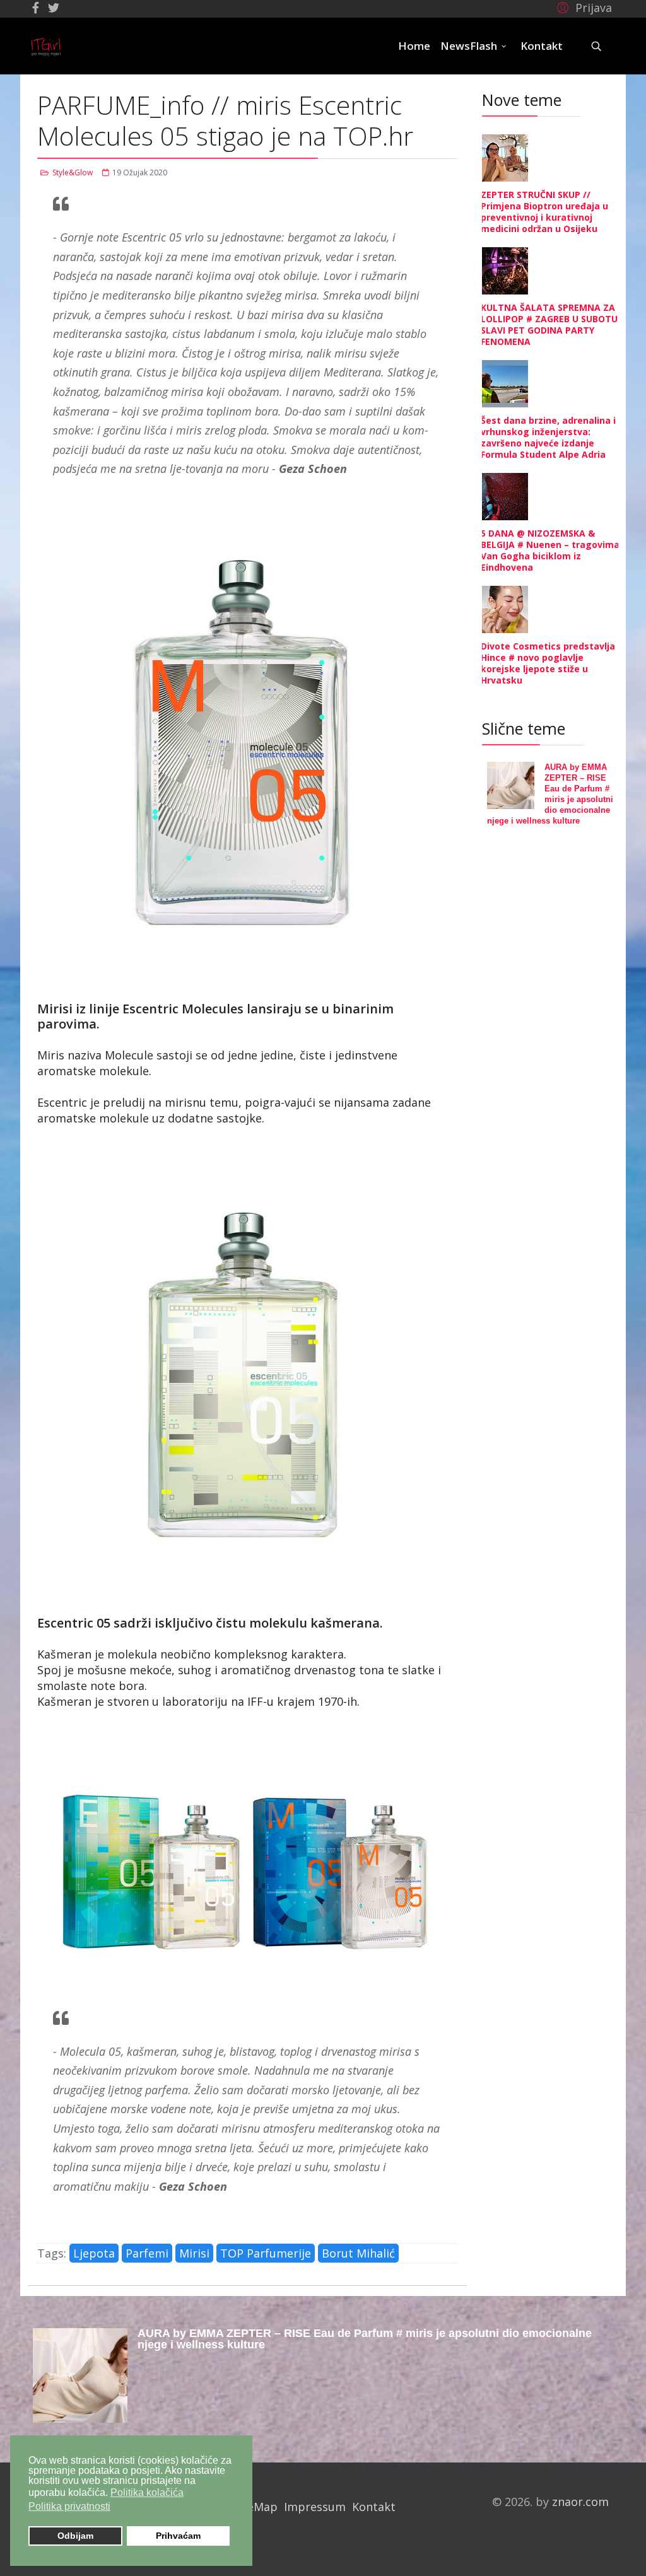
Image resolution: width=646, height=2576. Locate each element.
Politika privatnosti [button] (69, 2506)
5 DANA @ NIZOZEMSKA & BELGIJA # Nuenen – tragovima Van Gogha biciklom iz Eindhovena (550, 550)
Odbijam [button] (75, 2536)
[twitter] (54, 8)
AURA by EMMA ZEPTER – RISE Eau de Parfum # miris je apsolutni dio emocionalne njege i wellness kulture (365, 2339)
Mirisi (194, 2253)
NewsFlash (469, 46)
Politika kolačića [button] (147, 2492)
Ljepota (94, 2253)
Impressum (315, 2507)
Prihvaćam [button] (178, 2536)
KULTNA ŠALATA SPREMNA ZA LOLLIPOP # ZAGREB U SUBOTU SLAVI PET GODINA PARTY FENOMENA (549, 324)
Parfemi (147, 2253)
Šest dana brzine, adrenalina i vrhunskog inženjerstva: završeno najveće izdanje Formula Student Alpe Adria (548, 437)
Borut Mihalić (358, 2253)
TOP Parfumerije (266, 2253)
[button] (583, 7)
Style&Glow (73, 172)
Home (414, 46)
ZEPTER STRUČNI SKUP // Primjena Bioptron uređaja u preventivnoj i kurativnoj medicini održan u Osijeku (544, 212)
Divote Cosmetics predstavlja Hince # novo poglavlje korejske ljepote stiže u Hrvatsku (548, 663)
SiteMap (255, 2507)
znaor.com (580, 2502)
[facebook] (36, 8)
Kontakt (542, 46)
